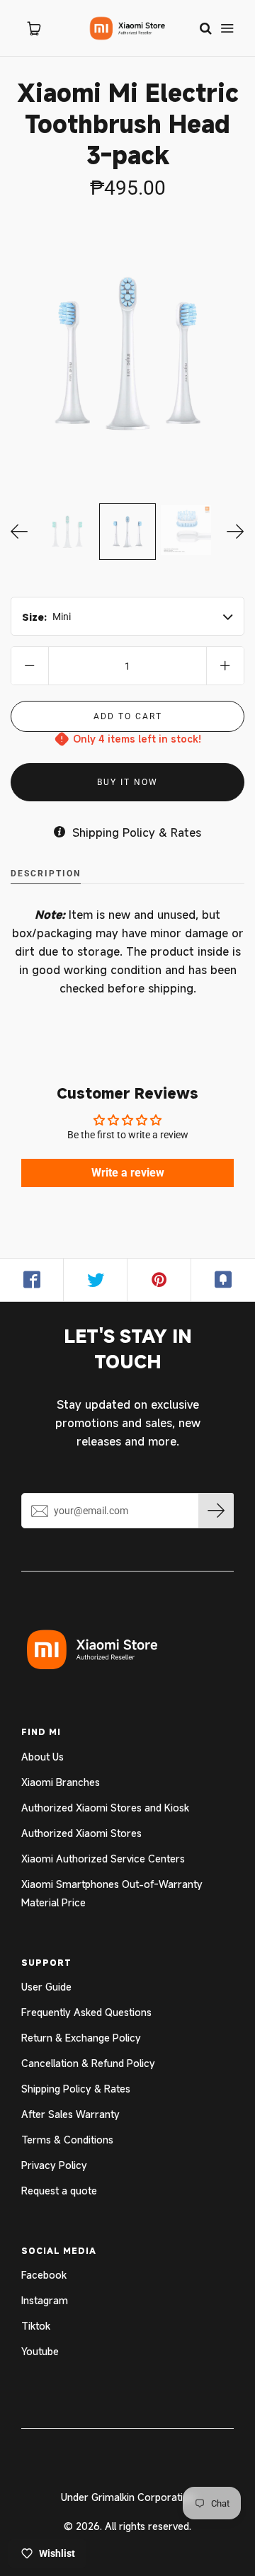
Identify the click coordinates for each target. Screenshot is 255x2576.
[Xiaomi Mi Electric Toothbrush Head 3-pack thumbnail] (67, 532)
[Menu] (227, 28)
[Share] (32, 1280)
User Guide (46, 1987)
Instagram (45, 2300)
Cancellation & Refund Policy (88, 2063)
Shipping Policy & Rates (76, 2089)
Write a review (128, 1173)
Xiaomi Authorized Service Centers (103, 1859)
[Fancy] (223, 1280)
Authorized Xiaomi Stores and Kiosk (105, 1808)
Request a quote (59, 2191)
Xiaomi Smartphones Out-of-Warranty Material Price (112, 1893)
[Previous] (19, 532)
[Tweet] (96, 1280)
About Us (42, 1757)
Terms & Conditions (67, 2140)
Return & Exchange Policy (81, 2038)
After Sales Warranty (70, 2114)
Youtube (40, 2351)
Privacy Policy (54, 2165)
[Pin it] (159, 1280)
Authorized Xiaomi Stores (81, 1833)
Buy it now (127, 782)
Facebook (44, 2275)
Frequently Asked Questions (86, 2012)
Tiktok (36, 2326)
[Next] (236, 532)
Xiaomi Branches (61, 1782)
